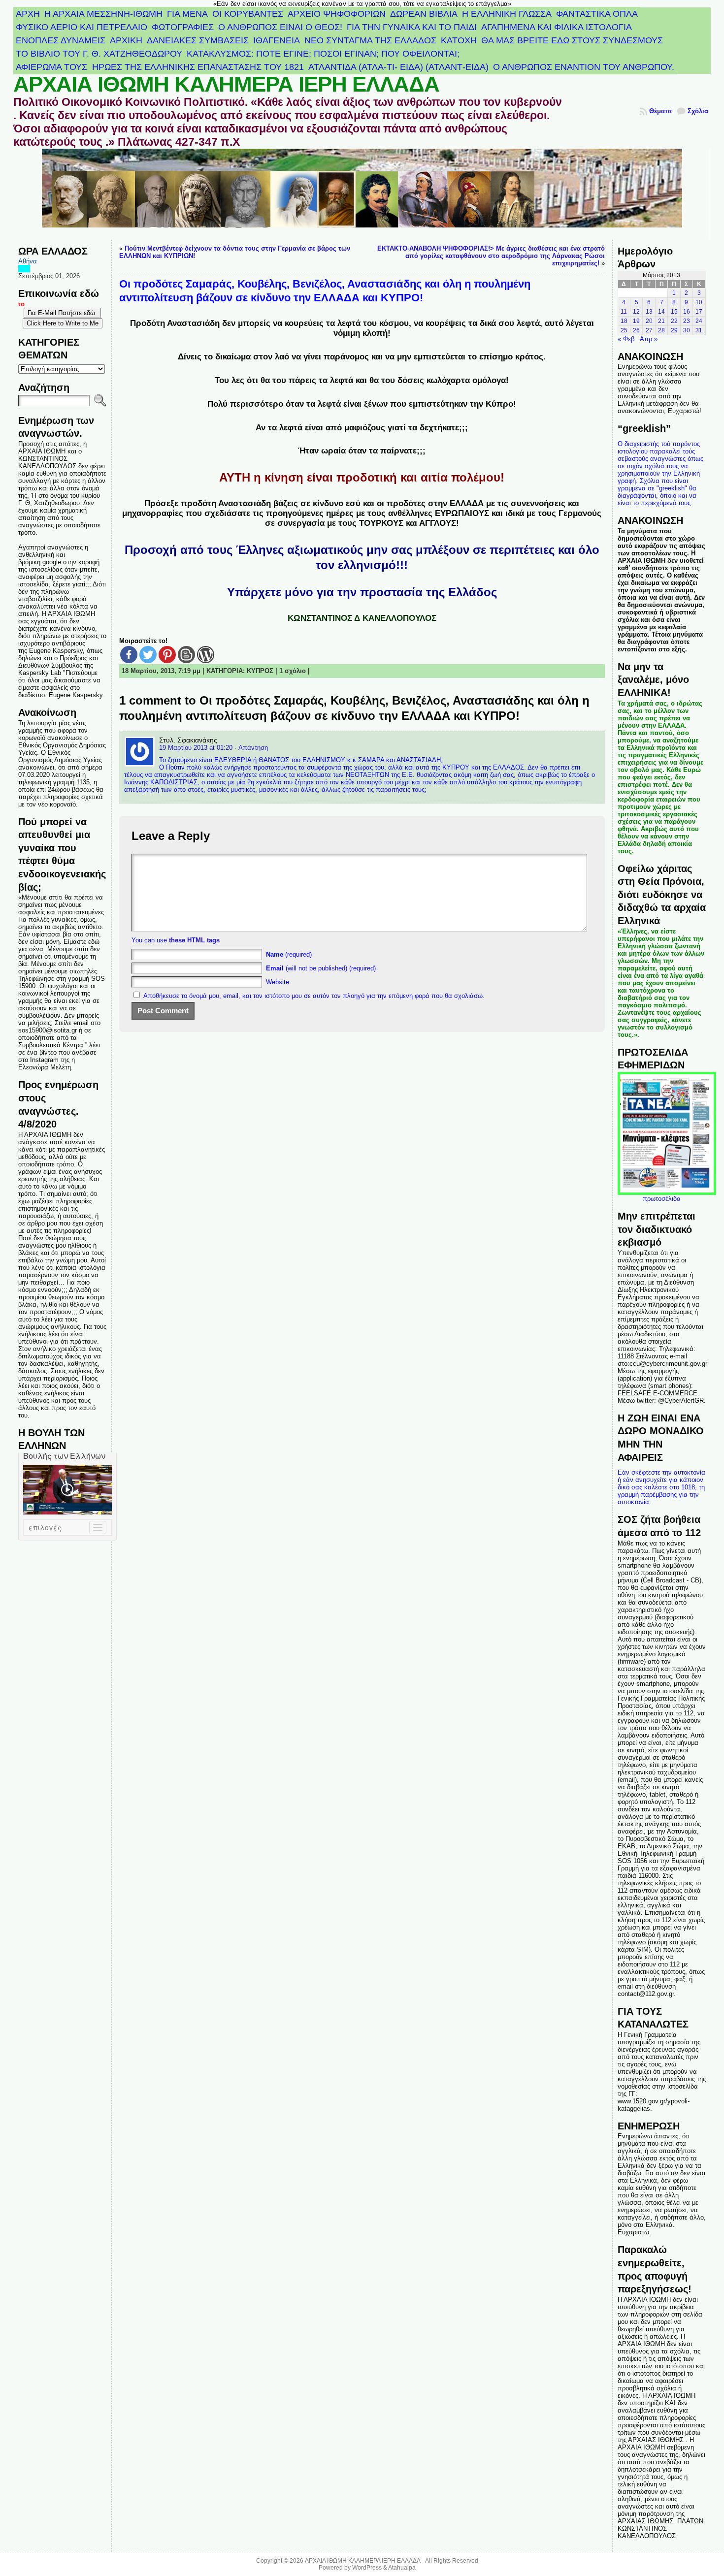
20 (649, 321)
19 (636, 321)
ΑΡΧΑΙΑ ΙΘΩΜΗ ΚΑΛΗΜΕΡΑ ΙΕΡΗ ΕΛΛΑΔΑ (226, 84)
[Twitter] (148, 655)
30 (687, 330)
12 (636, 312)
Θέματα (660, 111)
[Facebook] (129, 655)
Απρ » (649, 339)
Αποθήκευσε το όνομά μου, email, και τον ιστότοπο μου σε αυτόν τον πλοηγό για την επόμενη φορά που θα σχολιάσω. (314, 996)
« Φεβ (626, 339)
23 (687, 321)
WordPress (367, 2568)
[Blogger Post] (186, 655)
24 (699, 321)
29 (674, 330)
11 (624, 312)
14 (661, 312)
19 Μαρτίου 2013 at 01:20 (196, 748)
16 (687, 312)
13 (649, 312)
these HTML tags (194, 940)
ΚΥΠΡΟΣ (260, 671)
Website (278, 982)
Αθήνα (28, 261)
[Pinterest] (167, 655)
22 (674, 321)
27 (649, 330)
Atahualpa (402, 2568)
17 (699, 312)
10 (699, 302)
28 (661, 330)
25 (624, 330)
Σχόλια (698, 111)
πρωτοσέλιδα (662, 1199)
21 (661, 321)
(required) (289, 954)
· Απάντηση (251, 748)
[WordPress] (206, 655)
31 (699, 330)
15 (674, 312)
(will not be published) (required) (321, 968)
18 (624, 321)
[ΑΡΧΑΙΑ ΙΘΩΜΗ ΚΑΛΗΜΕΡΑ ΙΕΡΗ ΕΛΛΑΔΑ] (362, 194)
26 (636, 330)
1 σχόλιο (293, 671)
